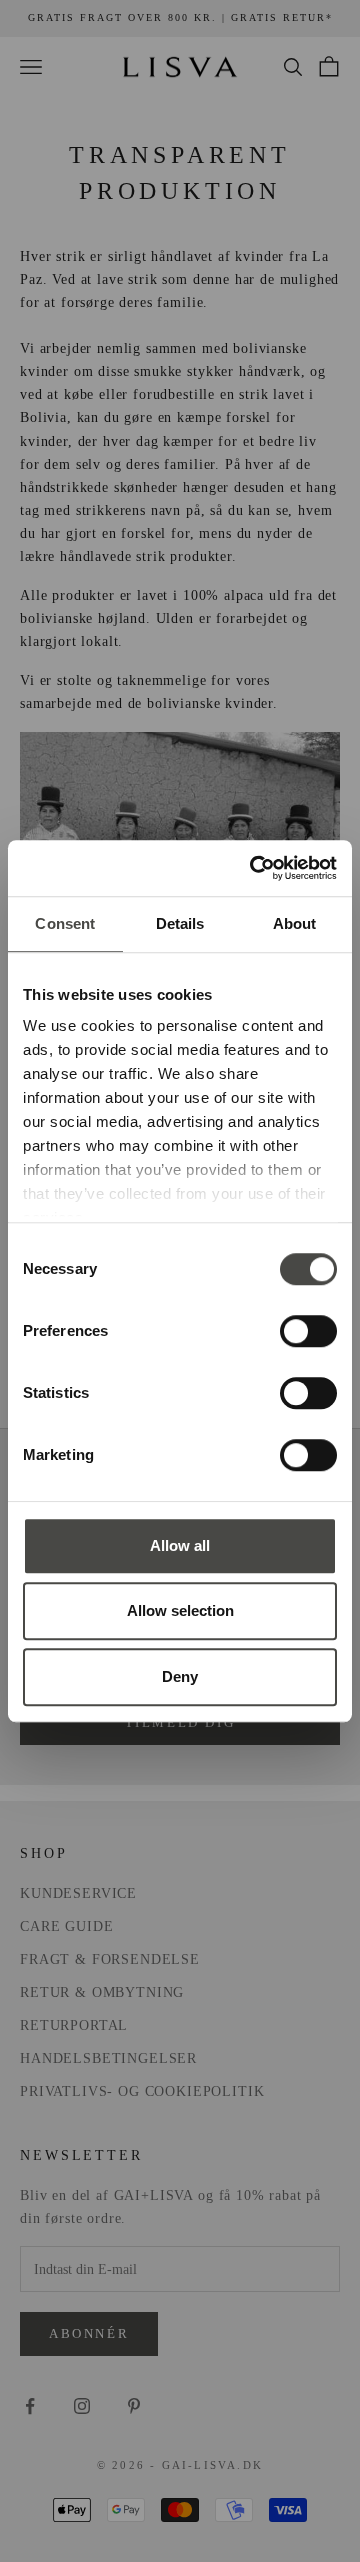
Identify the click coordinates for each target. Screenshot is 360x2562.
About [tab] (295, 923)
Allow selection (180, 1610)
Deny (180, 1676)
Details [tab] (180, 923)
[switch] (308, 1331)
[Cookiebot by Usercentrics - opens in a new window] (254, 868)
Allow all (180, 1545)
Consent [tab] (65, 923)
